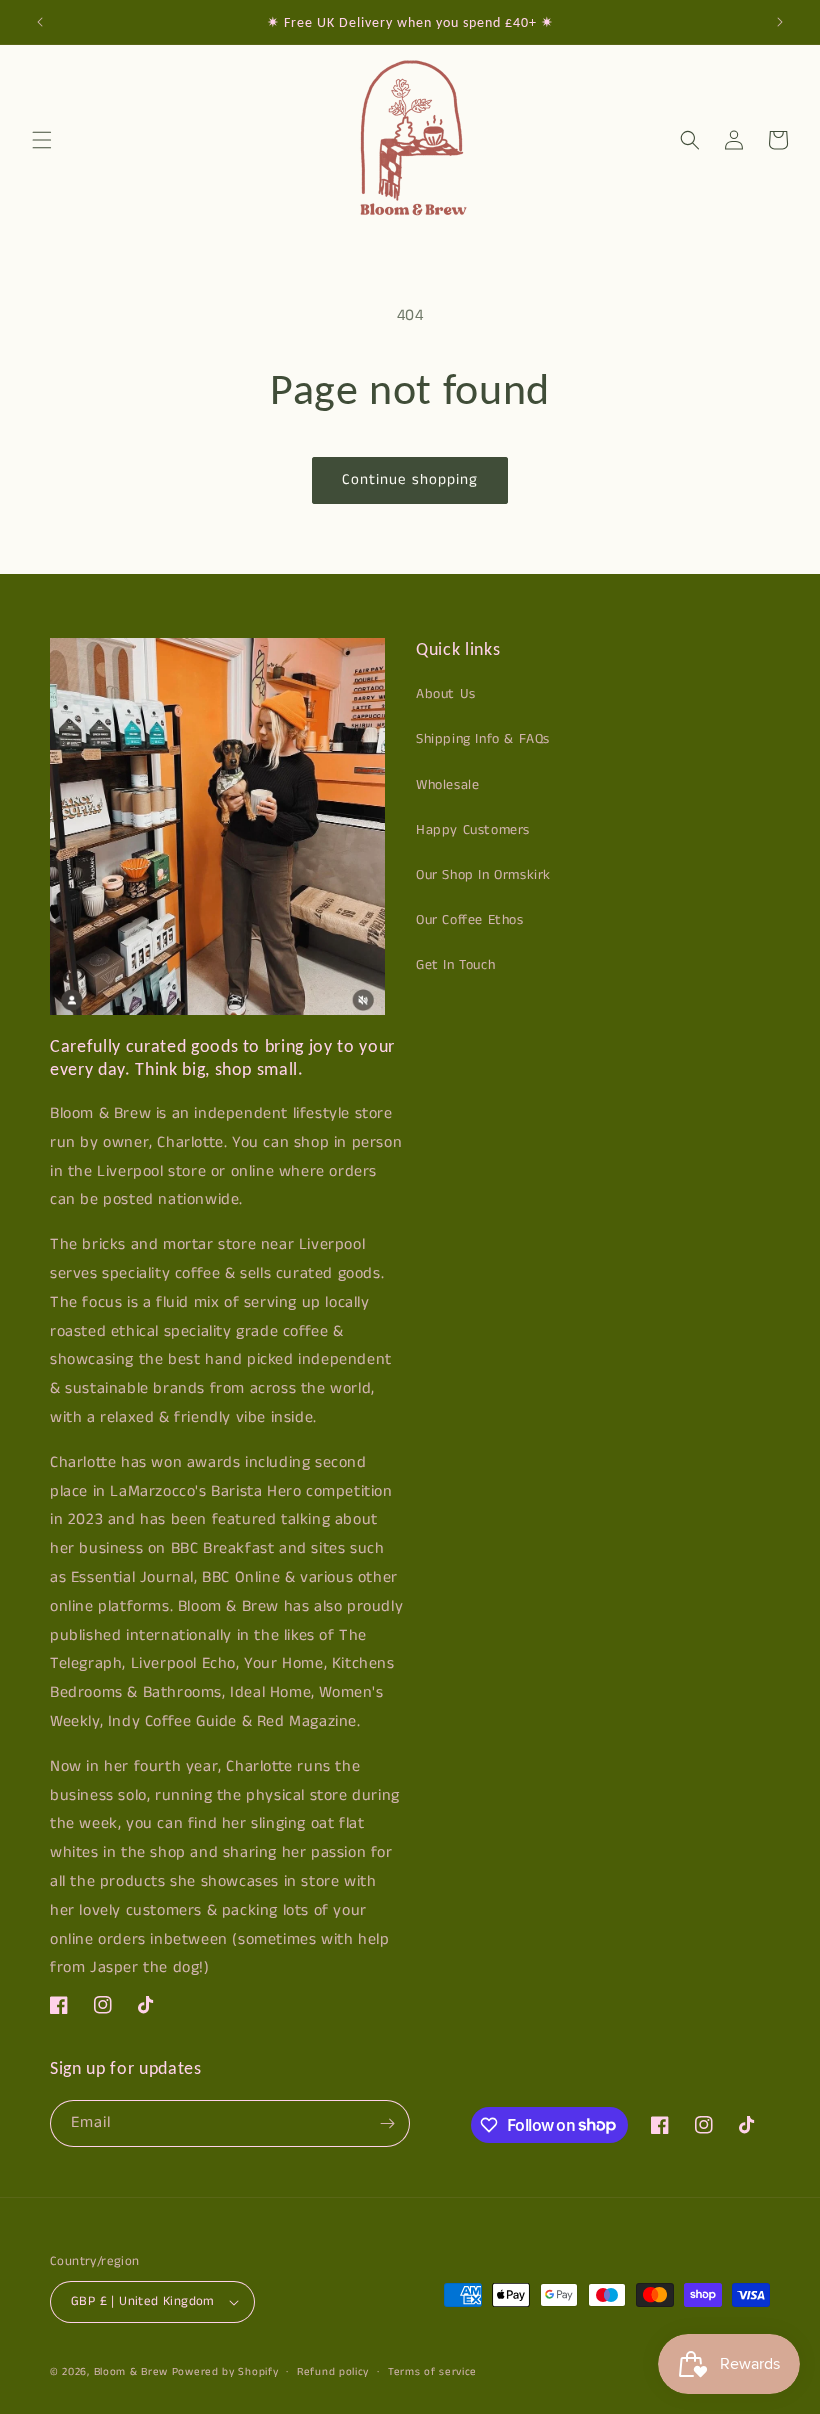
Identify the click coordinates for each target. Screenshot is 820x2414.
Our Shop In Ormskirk (483, 875)
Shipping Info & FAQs (483, 739)
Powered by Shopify (225, 2372)
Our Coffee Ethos (470, 920)
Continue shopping (410, 479)
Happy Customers (473, 830)
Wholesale (447, 785)
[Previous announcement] (40, 22)
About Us (446, 694)
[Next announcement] (780, 22)
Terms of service (432, 2372)
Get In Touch (455, 965)
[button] (42, 140)
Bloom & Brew (131, 2372)
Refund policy (333, 2372)
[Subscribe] (387, 2123)
